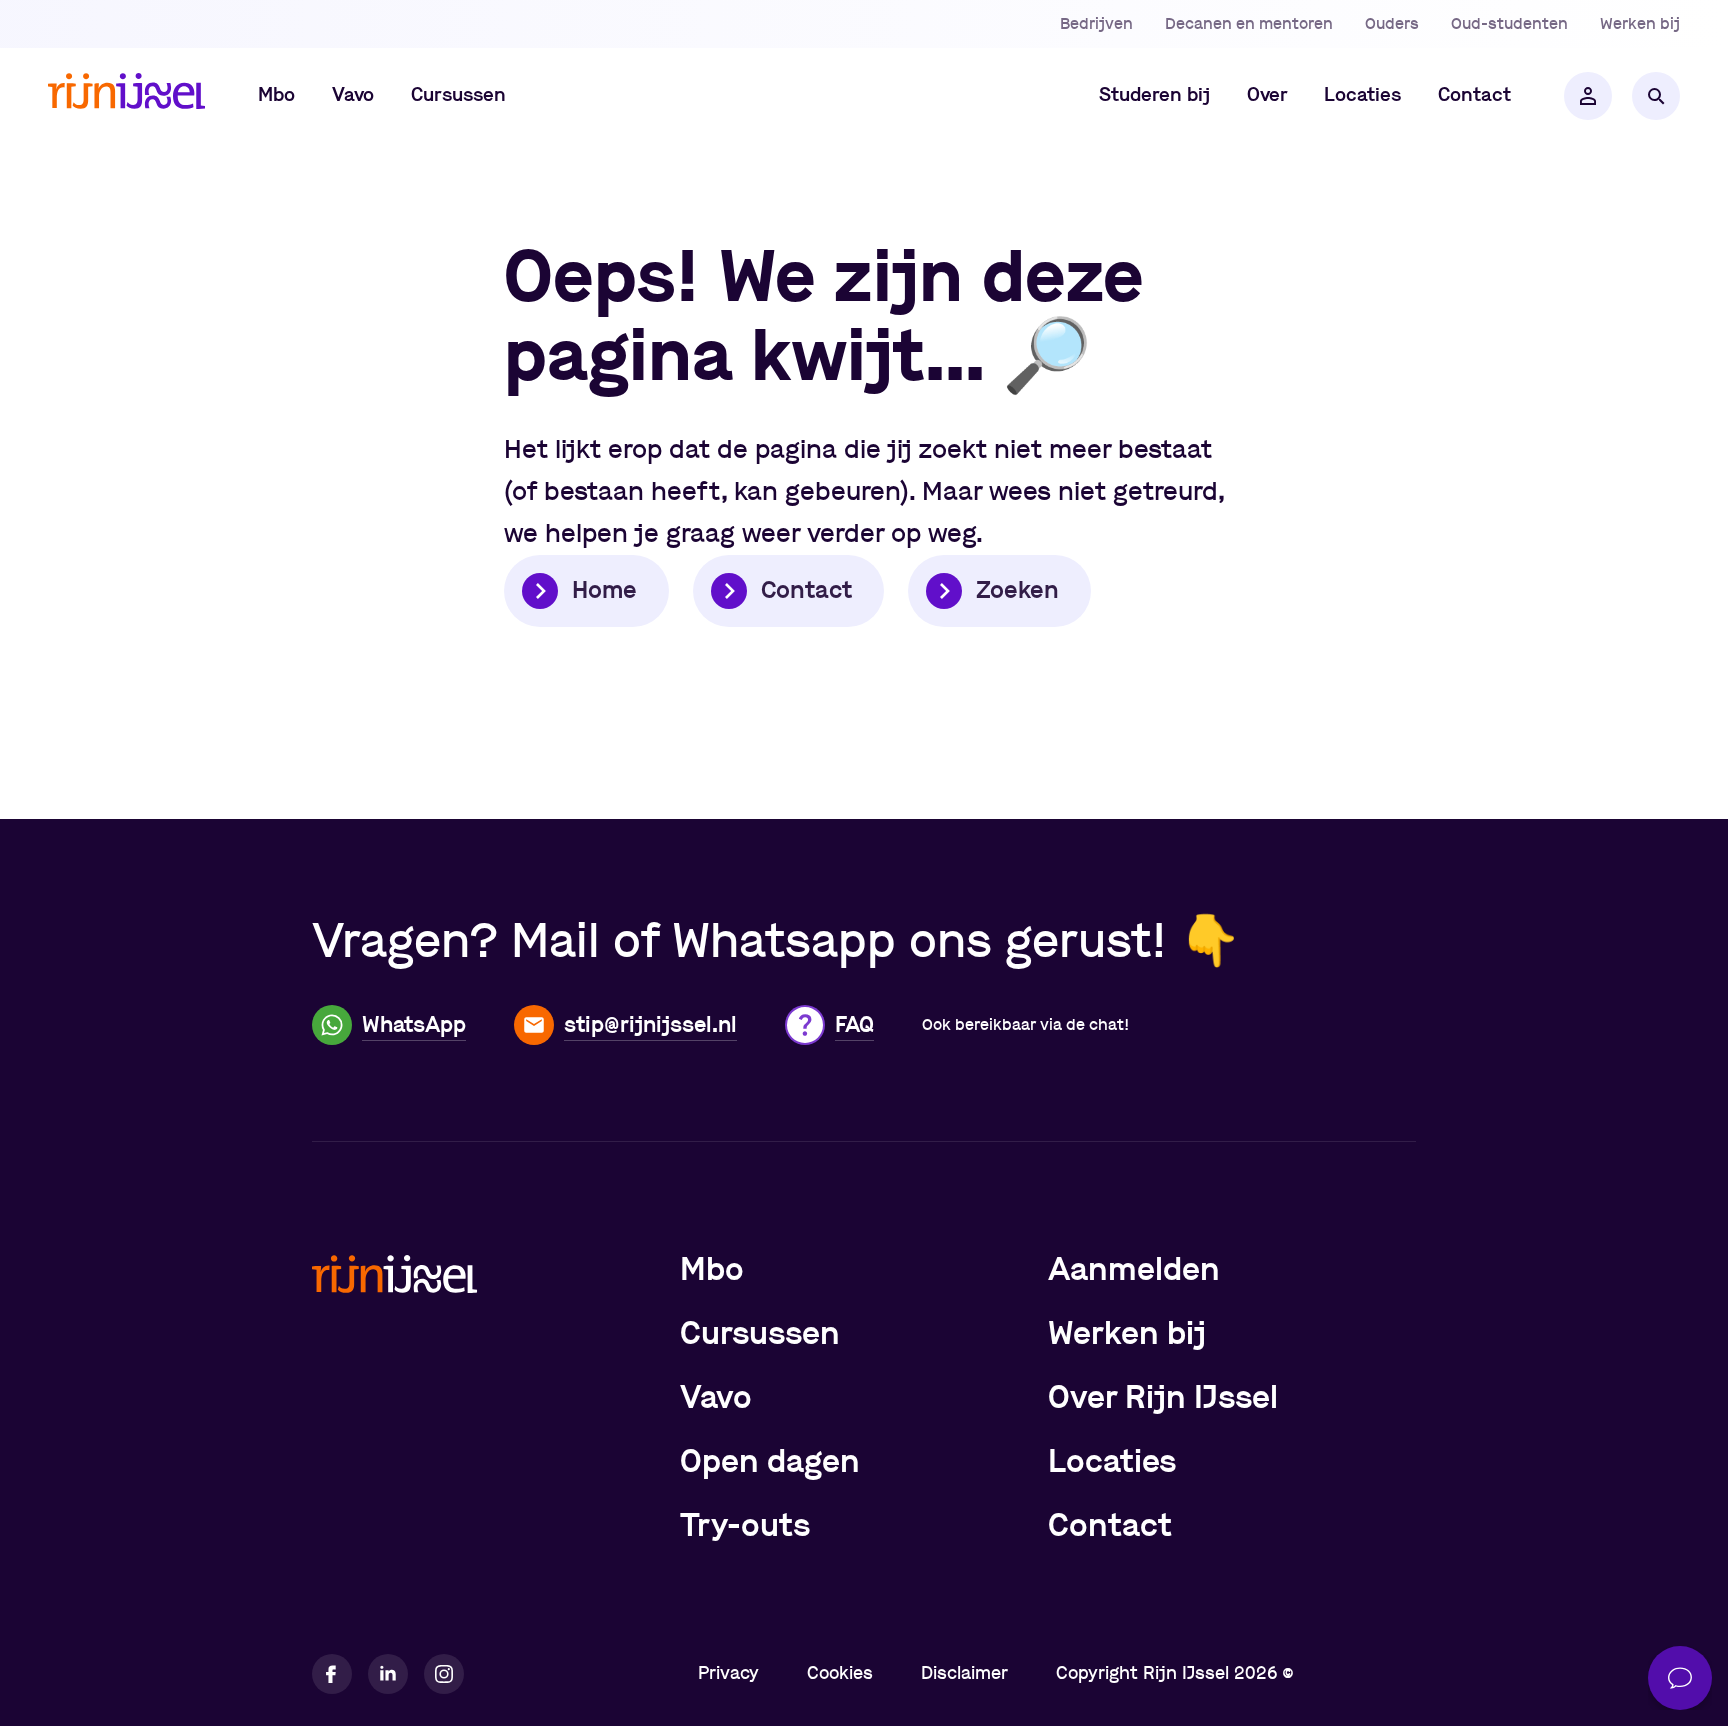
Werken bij (1640, 24)
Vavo (716, 1398)
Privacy (728, 1674)
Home (604, 591)
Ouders (1392, 24)
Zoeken (1017, 591)
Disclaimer (964, 1674)
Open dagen (770, 1462)
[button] (277, 96)
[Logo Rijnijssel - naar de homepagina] (126, 96)
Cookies (840, 1674)
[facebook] (332, 1674)
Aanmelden (1134, 1270)
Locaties (1112, 1462)
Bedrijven (1096, 24)
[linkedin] (388, 1674)
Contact (806, 591)
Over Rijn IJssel (1163, 1398)
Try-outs (745, 1526)
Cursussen (760, 1334)
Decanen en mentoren (1249, 24)
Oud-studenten (1509, 24)
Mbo (712, 1270)
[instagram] (444, 1674)
